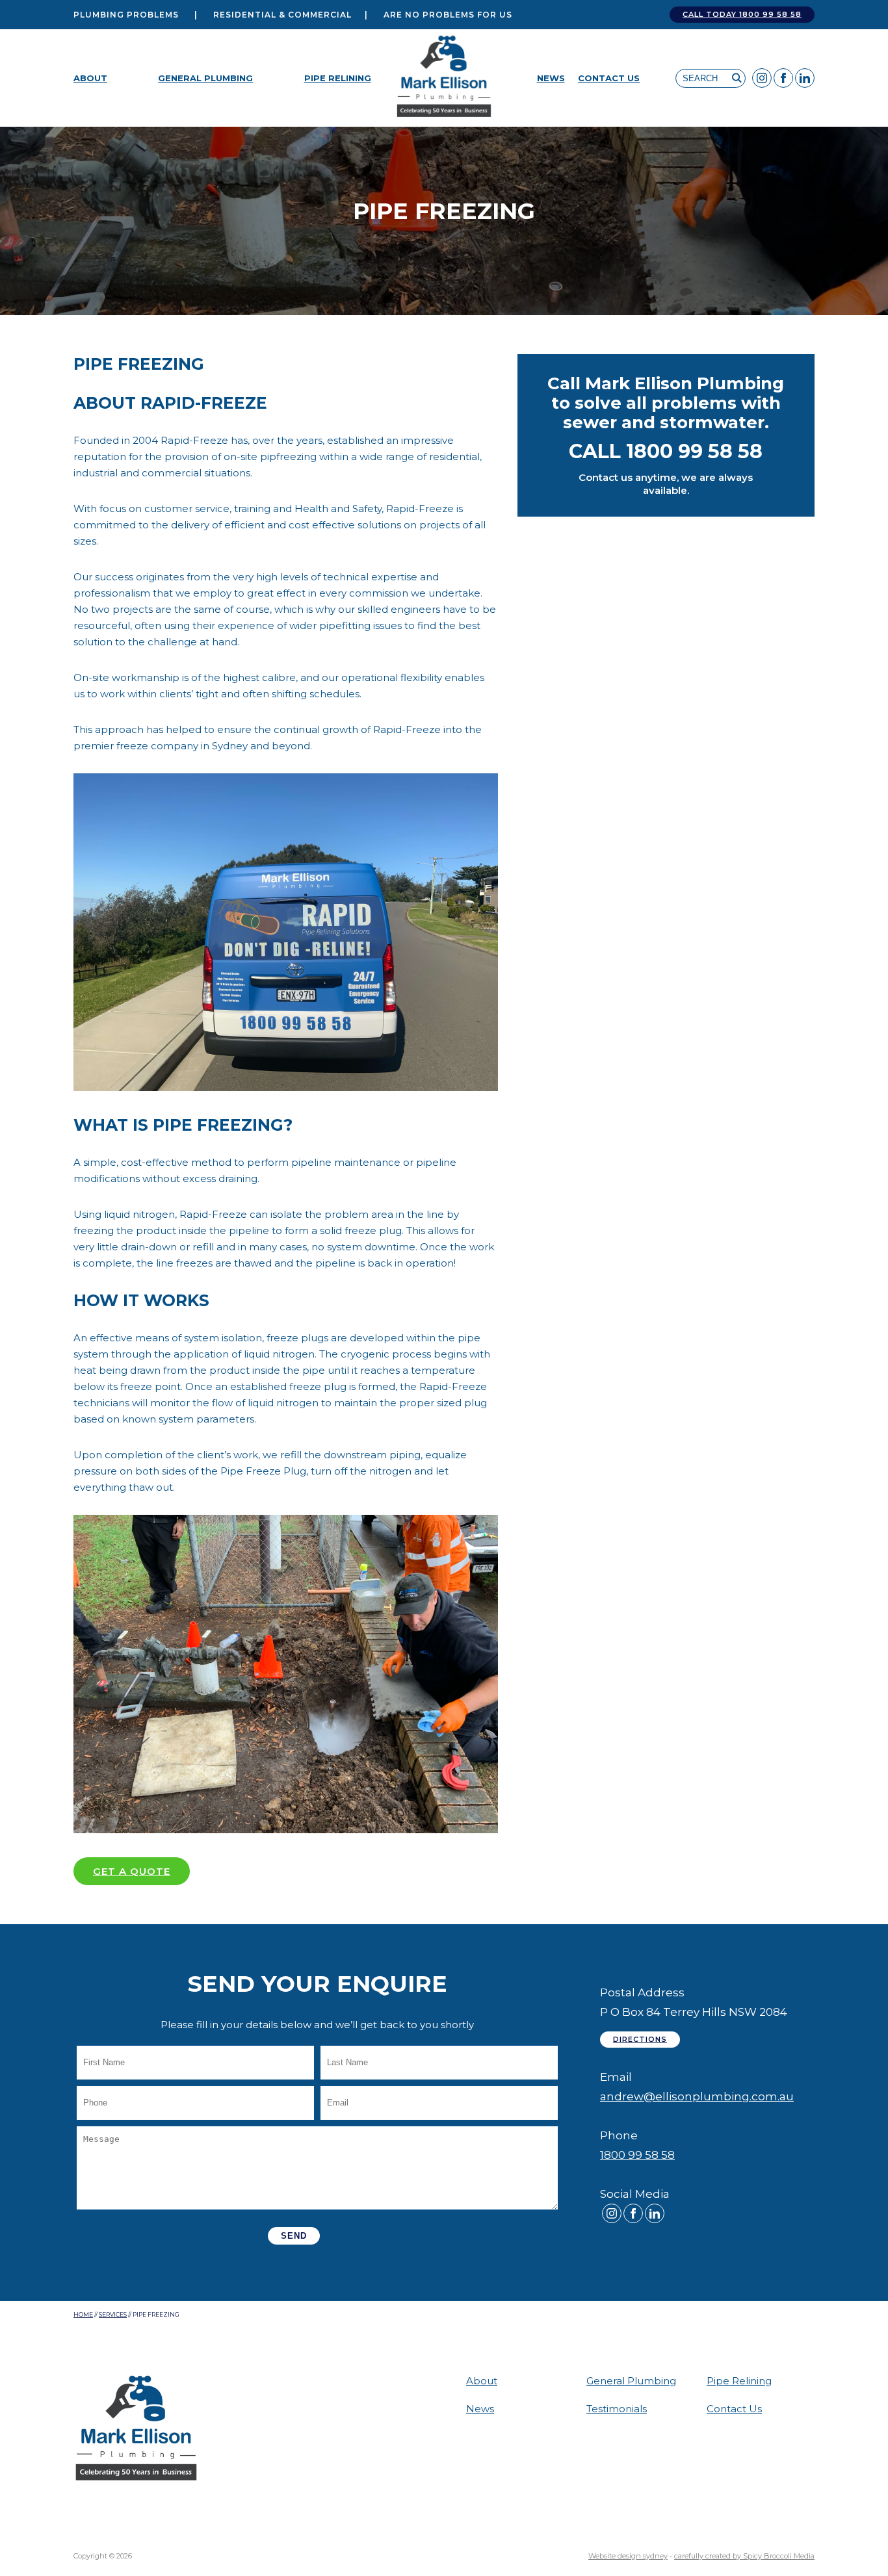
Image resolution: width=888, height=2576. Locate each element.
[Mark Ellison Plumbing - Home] (444, 78)
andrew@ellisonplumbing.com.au (697, 2096)
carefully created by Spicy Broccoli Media (744, 2556)
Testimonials (617, 2409)
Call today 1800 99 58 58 (742, 14)
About (90, 78)
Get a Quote (132, 1871)
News (551, 78)
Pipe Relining (338, 78)
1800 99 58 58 (637, 2155)
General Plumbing (205, 78)
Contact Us (609, 78)
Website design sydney (628, 2556)
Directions (640, 2039)
